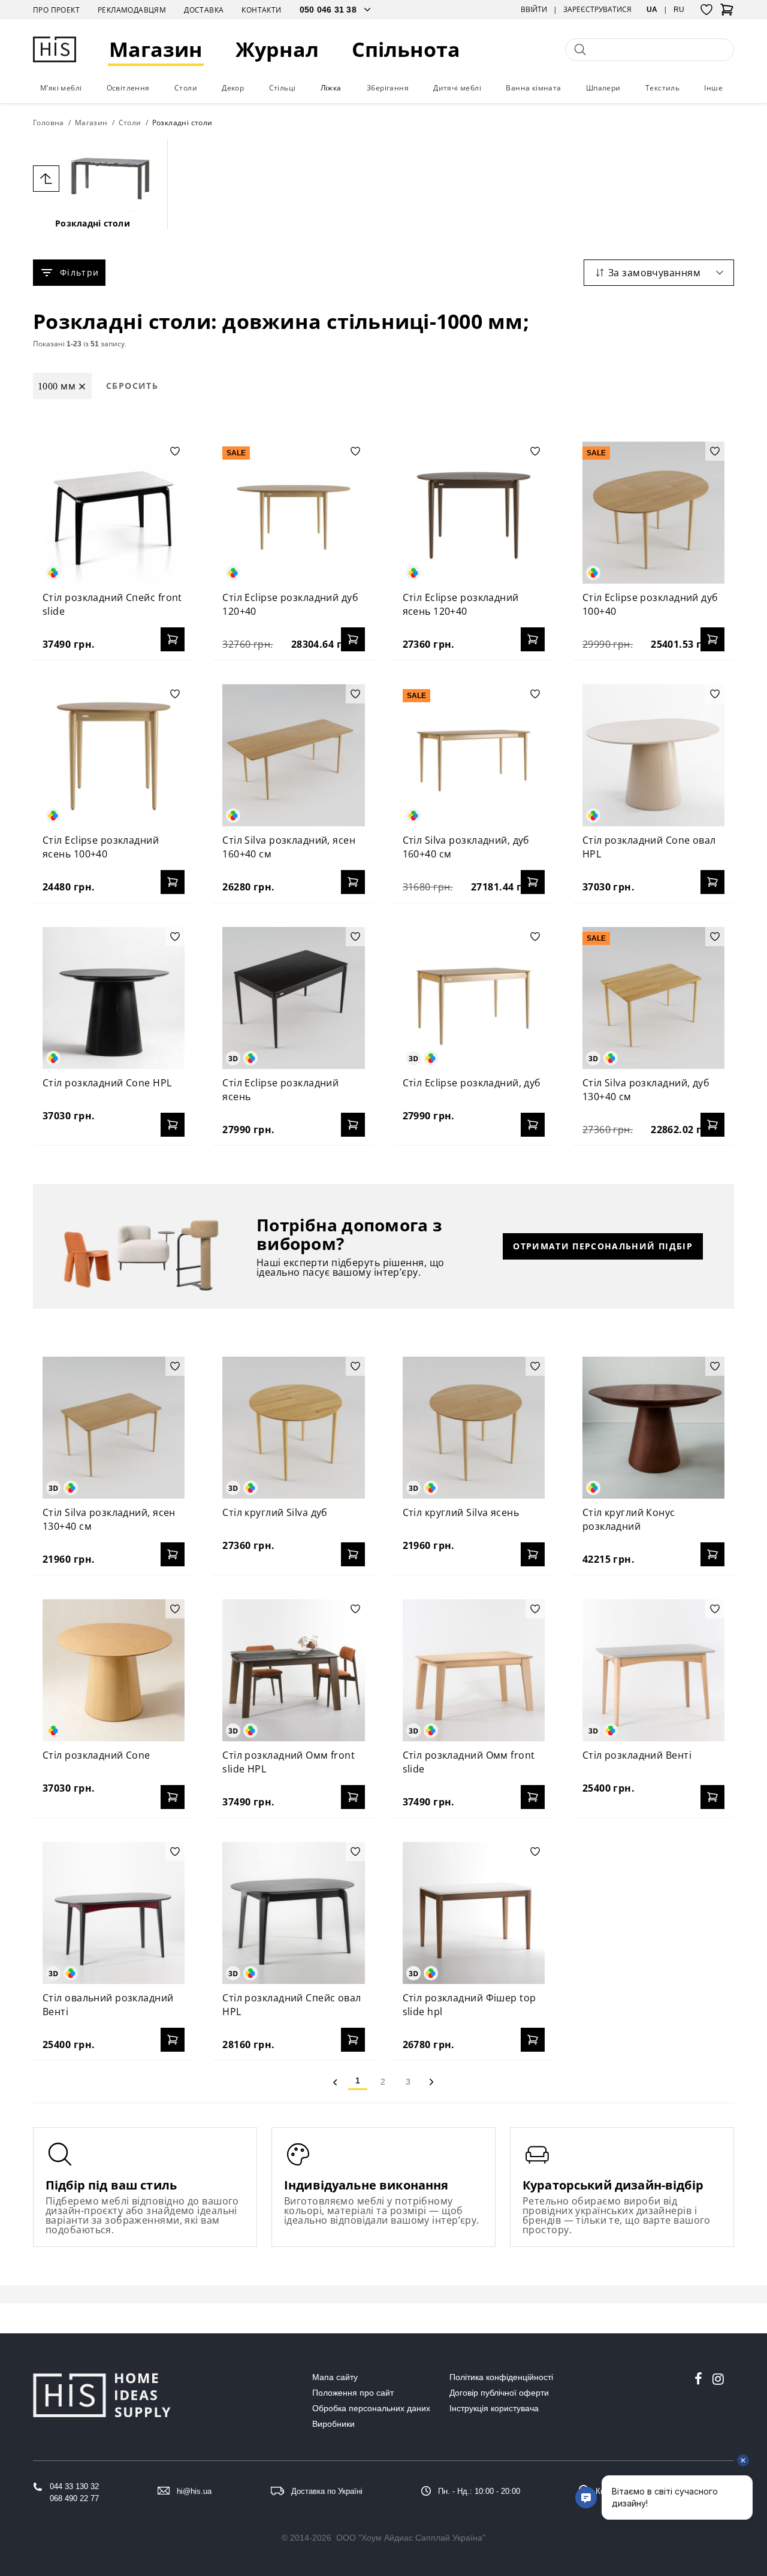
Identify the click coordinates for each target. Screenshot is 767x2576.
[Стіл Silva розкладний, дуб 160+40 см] (474, 755)
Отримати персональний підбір (603, 1246)
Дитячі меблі (457, 88)
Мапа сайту (335, 2377)
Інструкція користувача (494, 2408)
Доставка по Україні (327, 2491)
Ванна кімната (533, 88)
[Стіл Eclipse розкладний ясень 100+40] (114, 755)
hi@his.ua (194, 2491)
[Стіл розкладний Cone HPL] (114, 998)
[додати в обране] (175, 451)
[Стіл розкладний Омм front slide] (474, 1670)
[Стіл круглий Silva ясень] (474, 1428)
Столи (186, 88)
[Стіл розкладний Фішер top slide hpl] (474, 1913)
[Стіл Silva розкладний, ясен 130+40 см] (114, 1428)
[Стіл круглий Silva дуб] (293, 1428)
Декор (233, 88)
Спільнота (406, 49)
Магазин (156, 49)
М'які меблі (61, 88)
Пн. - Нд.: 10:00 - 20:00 (479, 2491)
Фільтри (79, 272)
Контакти (261, 10)
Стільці (283, 88)
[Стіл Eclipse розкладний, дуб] (474, 998)
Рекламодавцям (132, 10)
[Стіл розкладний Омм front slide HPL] (293, 1670)
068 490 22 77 (74, 2498)
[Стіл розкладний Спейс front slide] (114, 513)
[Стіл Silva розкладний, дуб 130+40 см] (653, 998)
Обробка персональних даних (371, 2408)
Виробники (333, 2424)
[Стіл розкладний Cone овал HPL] (653, 755)
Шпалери (603, 88)
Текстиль (662, 88)
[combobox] (659, 273)
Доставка (204, 10)
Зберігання (388, 88)
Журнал (277, 49)
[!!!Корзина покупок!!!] (727, 13)
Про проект (56, 10)
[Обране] (706, 10)
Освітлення (128, 88)
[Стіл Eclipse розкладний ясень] (293, 998)
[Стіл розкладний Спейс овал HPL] (293, 1913)
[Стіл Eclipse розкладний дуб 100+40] (653, 513)
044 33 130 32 (74, 2486)
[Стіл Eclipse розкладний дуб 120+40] (293, 513)
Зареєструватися (597, 10)
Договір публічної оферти (499, 2393)
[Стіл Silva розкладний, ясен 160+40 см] (293, 755)
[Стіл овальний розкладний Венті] (114, 1913)
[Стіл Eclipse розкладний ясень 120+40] (474, 513)
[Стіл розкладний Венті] (653, 1670)
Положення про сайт (353, 2393)
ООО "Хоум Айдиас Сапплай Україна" (411, 2538)
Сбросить (132, 386)
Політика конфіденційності (501, 2377)
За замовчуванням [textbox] (654, 273)
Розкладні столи (93, 223)
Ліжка (331, 88)
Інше (713, 88)
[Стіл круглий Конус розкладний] (653, 1428)
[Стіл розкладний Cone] (114, 1670)
